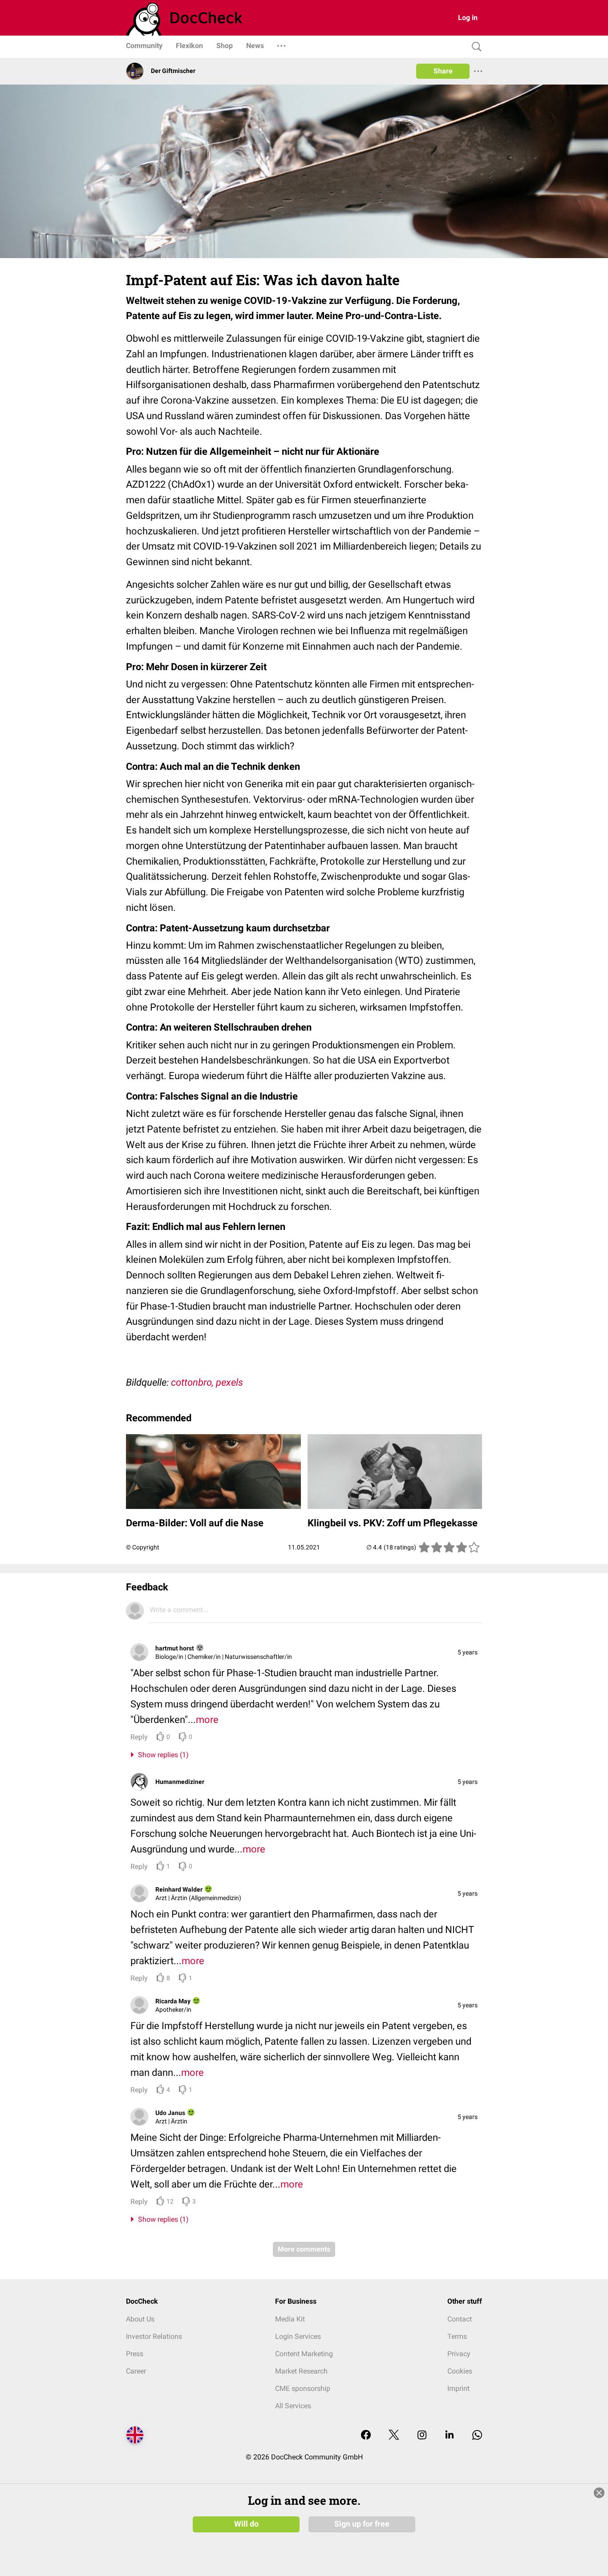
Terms (457, 2336)
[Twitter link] (394, 2436)
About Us (140, 2319)
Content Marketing (304, 2354)
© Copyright (143, 1547)
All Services (293, 2406)
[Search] (474, 47)
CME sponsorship (303, 2388)
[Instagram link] (422, 2436)
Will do (246, 2524)
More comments (304, 2249)
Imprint (458, 2388)
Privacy (459, 2354)
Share (443, 71)
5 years (468, 1652)
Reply (139, 1737)
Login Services (298, 2336)
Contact (460, 2319)
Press (135, 2354)
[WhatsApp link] (477, 2436)
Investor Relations (154, 2336)
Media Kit (290, 2319)
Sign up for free (362, 2524)
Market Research (301, 2371)
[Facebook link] (366, 2436)
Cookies (460, 2371)
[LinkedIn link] (450, 2436)
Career (136, 2371)
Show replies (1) (162, 1755)
